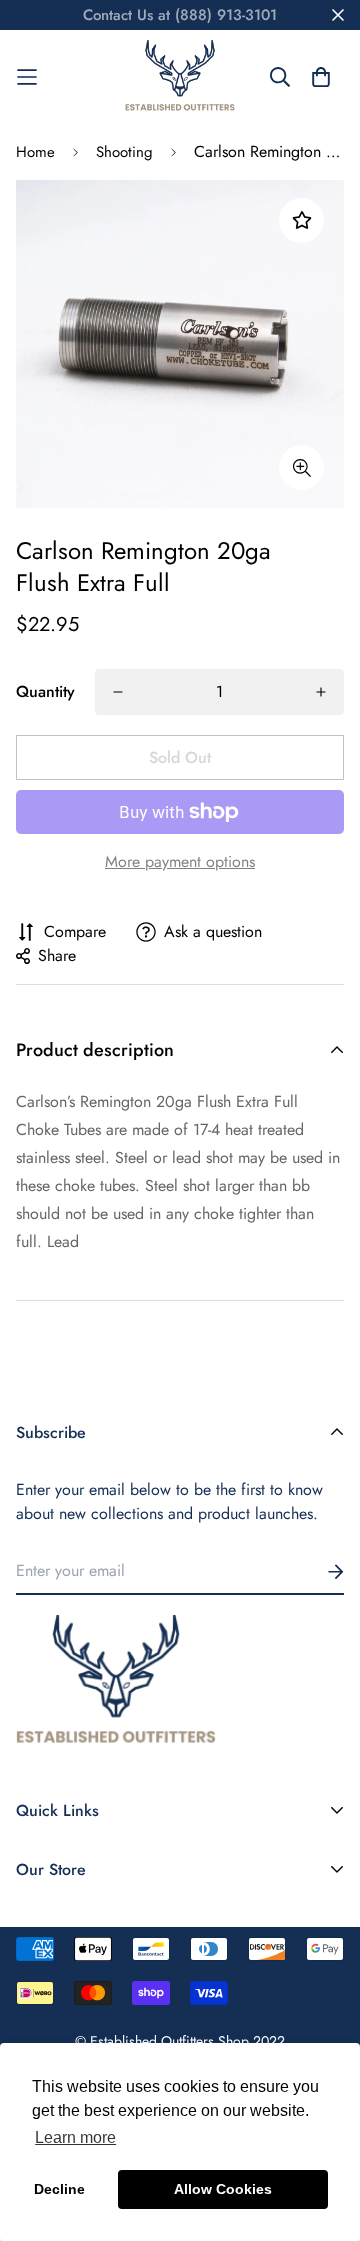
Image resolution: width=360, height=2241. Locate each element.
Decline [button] (59, 2189)
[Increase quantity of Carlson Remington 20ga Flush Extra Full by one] (321, 692)
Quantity (45, 691)
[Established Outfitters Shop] (180, 77)
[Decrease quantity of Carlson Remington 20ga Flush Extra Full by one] (118, 692)
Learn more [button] (75, 2137)
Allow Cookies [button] (223, 2189)
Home (35, 152)
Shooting (124, 152)
